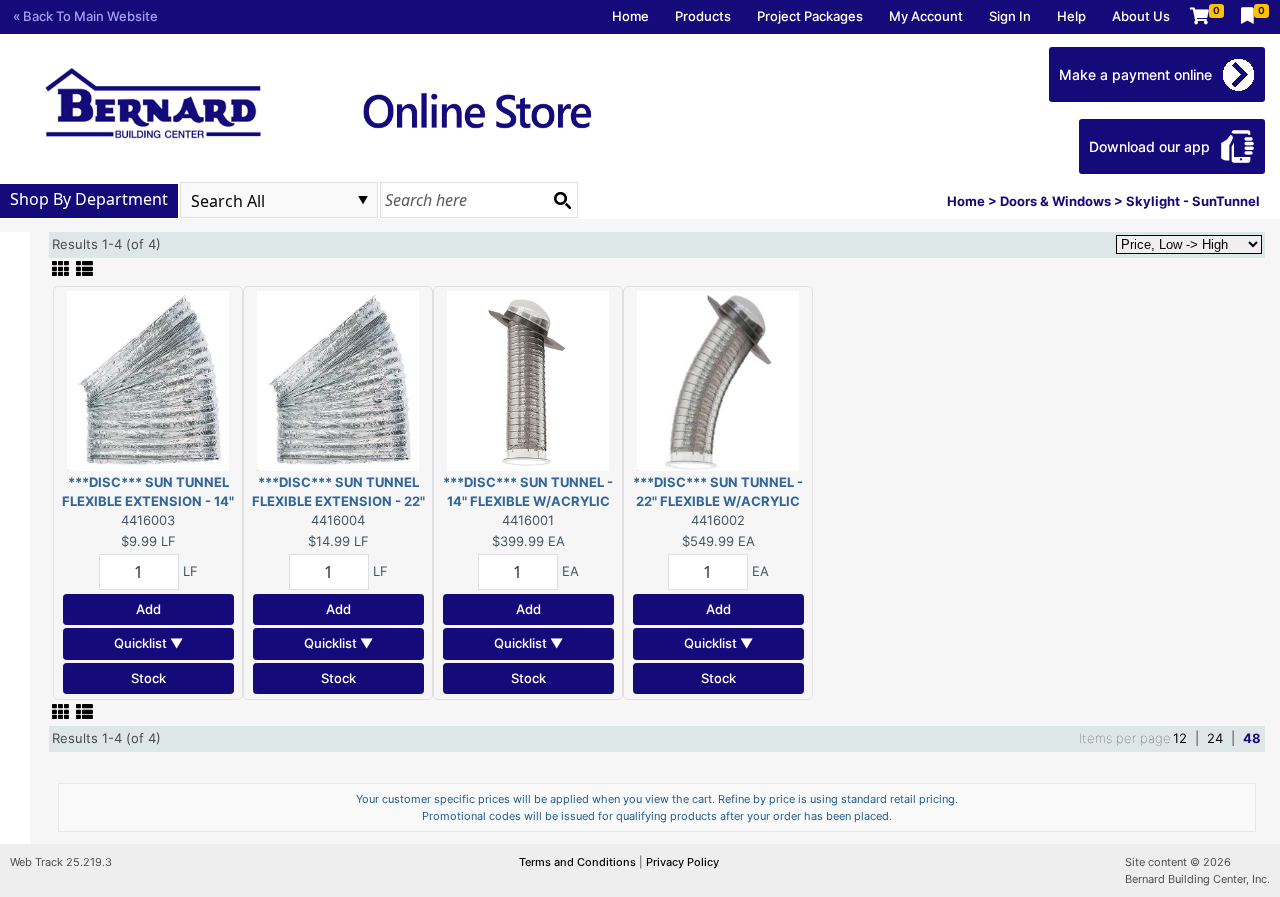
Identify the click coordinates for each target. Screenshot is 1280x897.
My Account (926, 16)
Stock (148, 678)
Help (1071, 16)
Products (703, 16)
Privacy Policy (682, 862)
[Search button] (562, 200)
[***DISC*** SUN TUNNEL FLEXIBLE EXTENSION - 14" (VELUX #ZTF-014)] (148, 379)
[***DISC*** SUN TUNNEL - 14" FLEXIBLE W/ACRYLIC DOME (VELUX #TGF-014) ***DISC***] (528, 379)
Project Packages (810, 16)
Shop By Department (89, 199)
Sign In (1010, 16)
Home (630, 16)
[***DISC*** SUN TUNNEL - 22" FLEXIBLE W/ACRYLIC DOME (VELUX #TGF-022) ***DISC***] (718, 379)
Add (148, 609)
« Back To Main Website (85, 16)
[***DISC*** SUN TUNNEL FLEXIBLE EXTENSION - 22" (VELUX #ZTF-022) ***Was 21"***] (338, 379)
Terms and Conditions (579, 862)
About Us (1141, 16)
